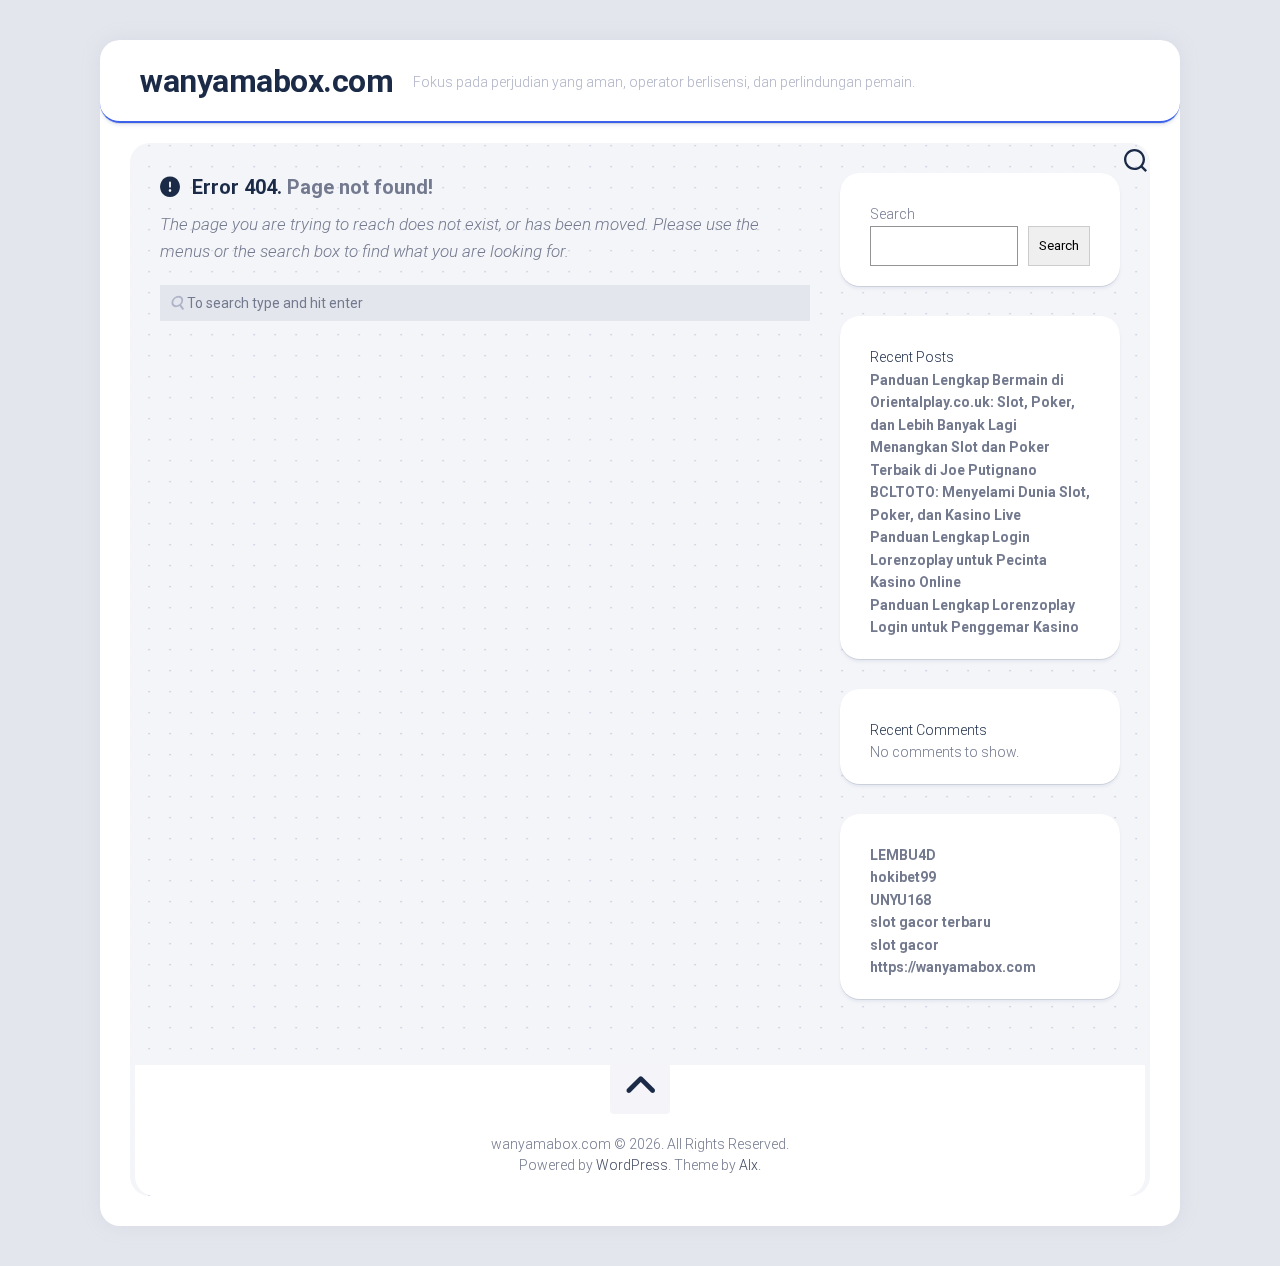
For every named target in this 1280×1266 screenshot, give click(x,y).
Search (892, 214)
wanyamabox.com (266, 81)
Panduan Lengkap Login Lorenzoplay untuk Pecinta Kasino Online (958, 559)
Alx (748, 1165)
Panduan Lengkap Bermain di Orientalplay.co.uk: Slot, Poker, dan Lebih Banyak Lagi (972, 402)
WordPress (632, 1165)
